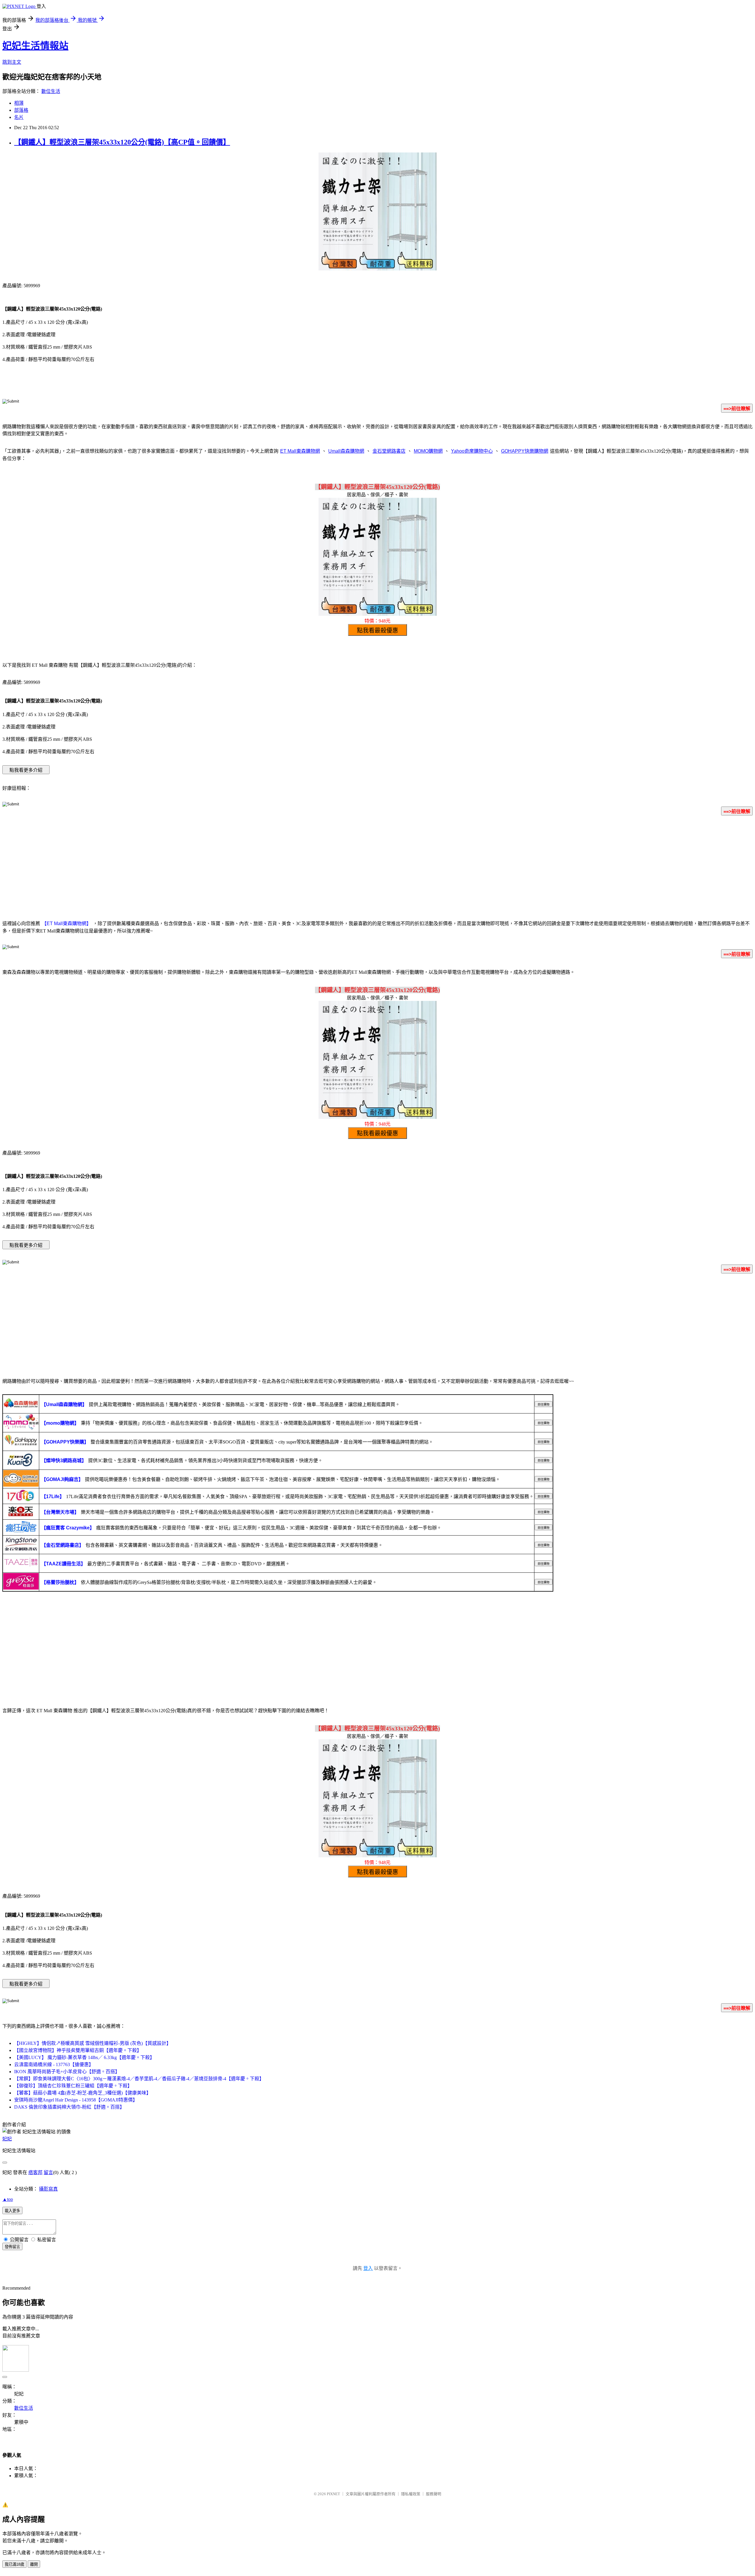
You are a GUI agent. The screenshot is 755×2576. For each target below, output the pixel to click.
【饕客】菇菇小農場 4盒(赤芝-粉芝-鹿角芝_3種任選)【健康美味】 (83, 2093)
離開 (34, 2564)
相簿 (19, 103)
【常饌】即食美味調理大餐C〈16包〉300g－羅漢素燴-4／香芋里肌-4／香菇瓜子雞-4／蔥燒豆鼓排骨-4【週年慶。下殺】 (139, 2079)
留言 (48, 2172)
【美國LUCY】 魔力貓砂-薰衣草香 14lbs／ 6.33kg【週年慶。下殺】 (84, 2057)
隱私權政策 (411, 2494)
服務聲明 (434, 2494)
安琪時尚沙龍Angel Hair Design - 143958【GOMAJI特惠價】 (76, 2100)
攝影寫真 (48, 2189)
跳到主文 (12, 62)
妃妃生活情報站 (35, 46)
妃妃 (7, 2139)
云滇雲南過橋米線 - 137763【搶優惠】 (54, 2064)
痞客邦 (35, 2172)
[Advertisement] (377, 867)
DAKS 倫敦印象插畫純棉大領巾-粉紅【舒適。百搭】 (69, 2107)
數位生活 (51, 91)
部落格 (21, 110)
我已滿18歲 (14, 2564)
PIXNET (333, 2494)
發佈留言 (12, 2247)
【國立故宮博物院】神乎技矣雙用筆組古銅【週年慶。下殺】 (78, 2050)
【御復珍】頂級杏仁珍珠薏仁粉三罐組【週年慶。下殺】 (73, 2086)
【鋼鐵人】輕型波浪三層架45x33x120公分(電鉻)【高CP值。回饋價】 (122, 142)
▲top (8, 2199)
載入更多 (12, 2211)
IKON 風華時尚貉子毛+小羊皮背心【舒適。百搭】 (67, 2072)
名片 (19, 117)
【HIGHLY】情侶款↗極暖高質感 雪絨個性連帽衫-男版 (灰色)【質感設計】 (93, 2043)
